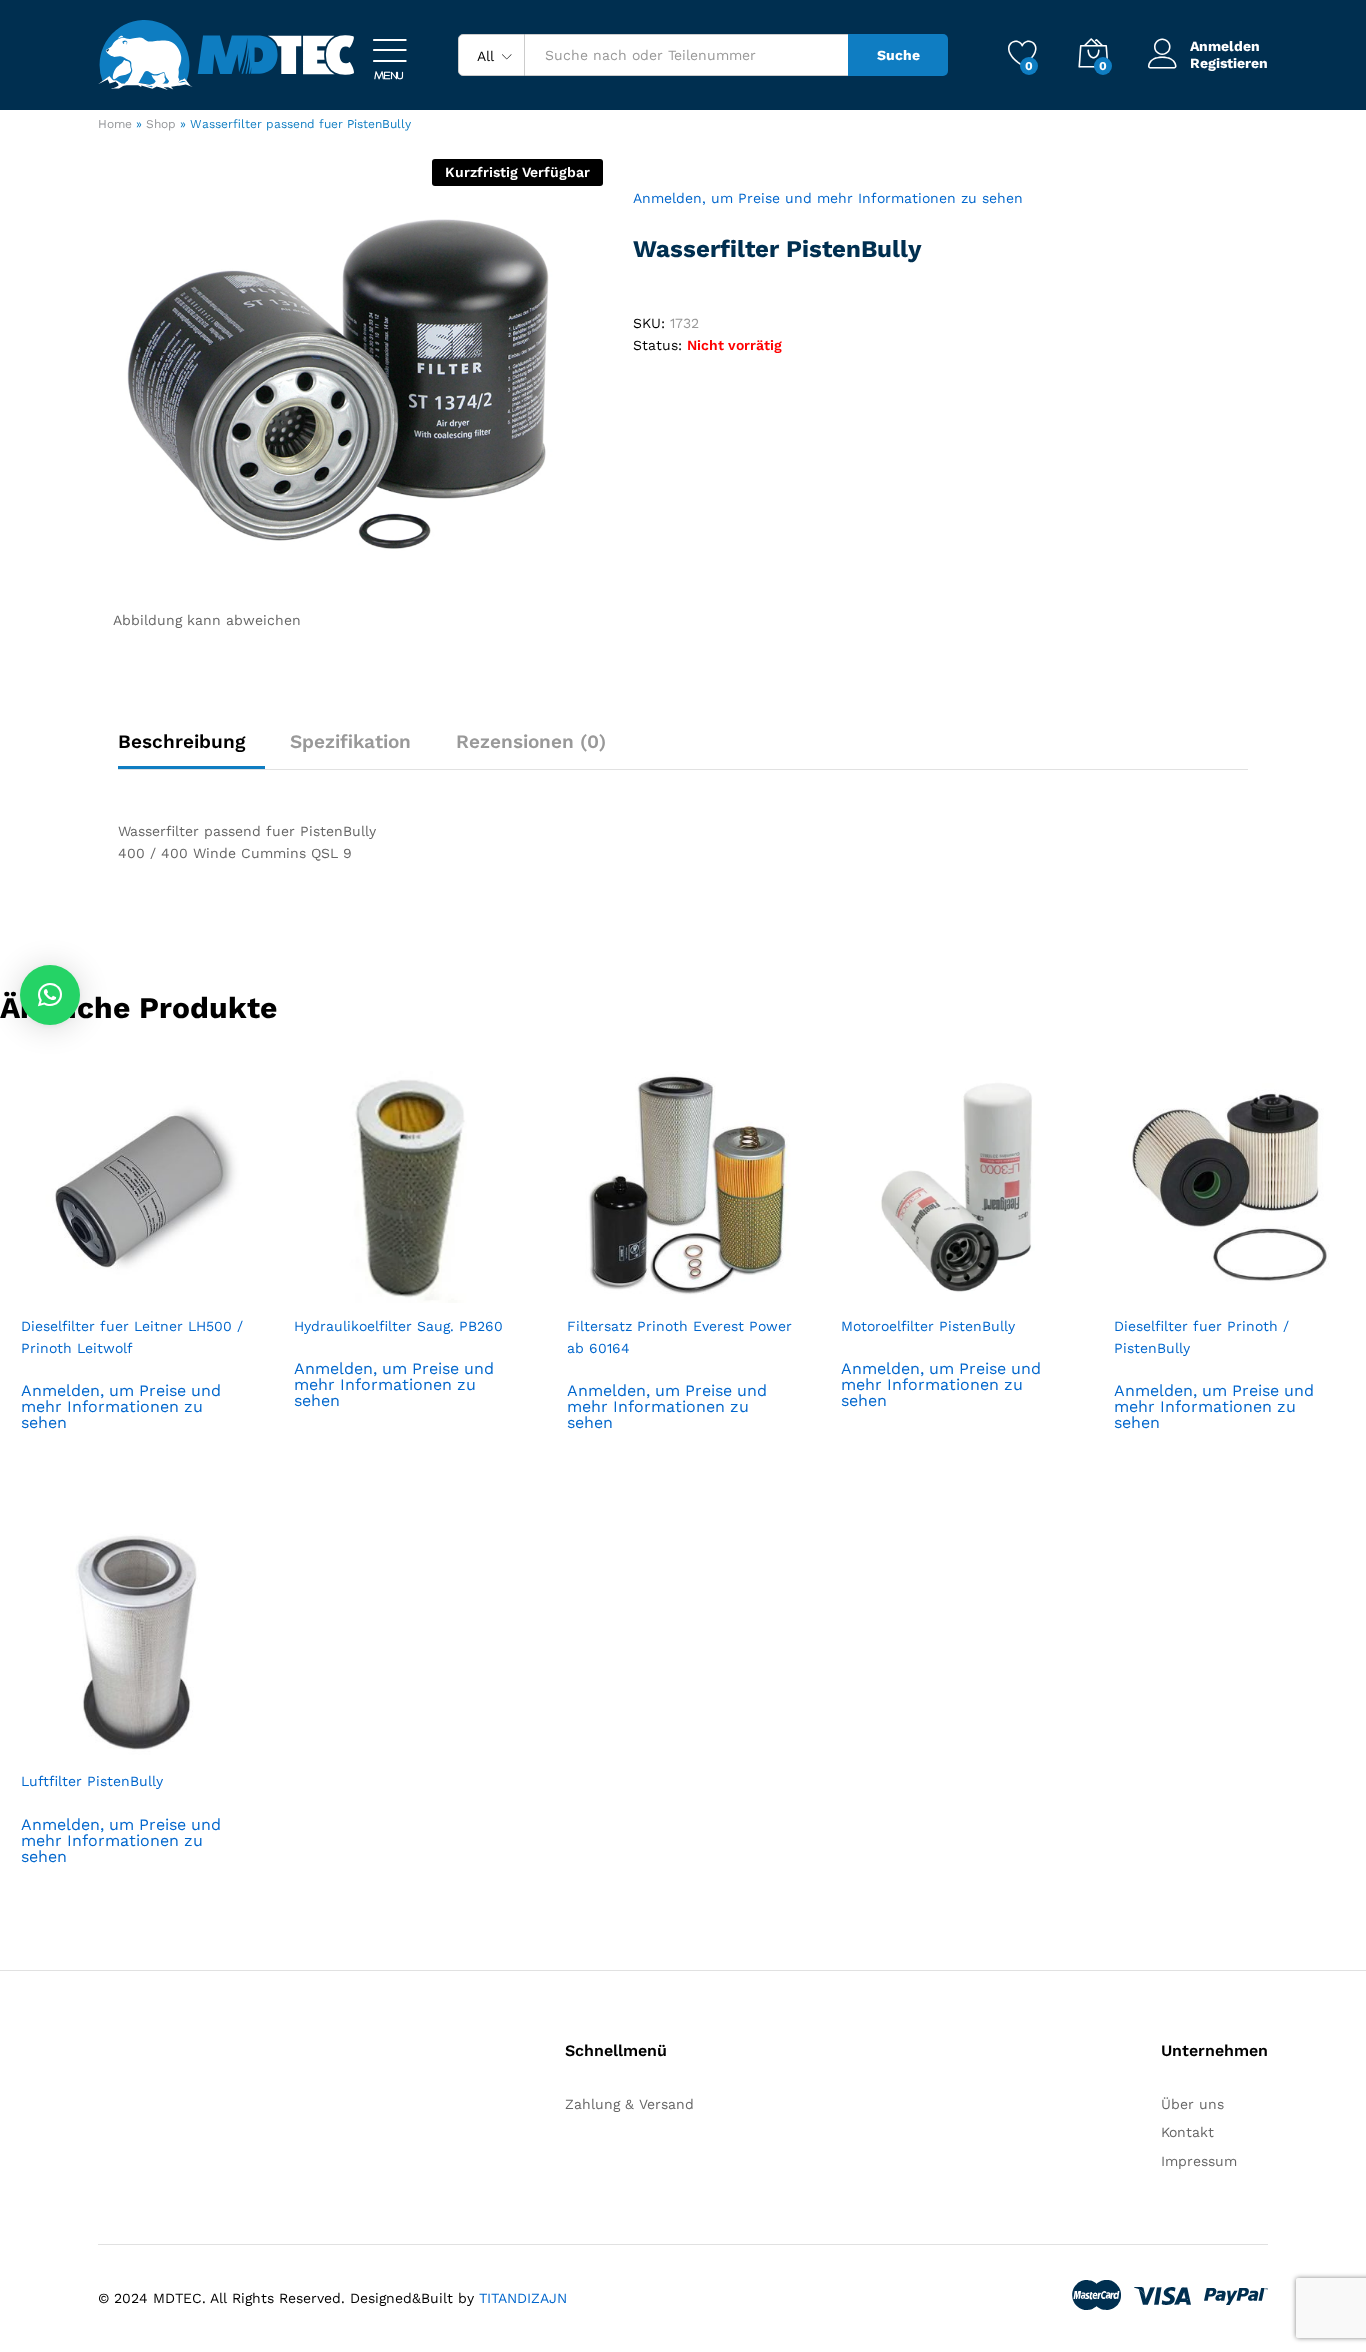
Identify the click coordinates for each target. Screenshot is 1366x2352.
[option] (136, 1278)
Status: (657, 345)
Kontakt (1187, 2132)
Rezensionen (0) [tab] (531, 741)
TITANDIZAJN (523, 2298)
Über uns (1192, 2104)
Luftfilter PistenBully (92, 1781)
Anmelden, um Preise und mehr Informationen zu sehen (828, 198)
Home (115, 124)
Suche (898, 55)
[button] (50, 995)
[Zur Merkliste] (157, 1291)
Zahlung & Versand (629, 2104)
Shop (161, 124)
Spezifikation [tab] (350, 741)
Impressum (1199, 2161)
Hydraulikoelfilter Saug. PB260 (398, 1326)
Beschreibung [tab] (181, 741)
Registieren (1229, 63)
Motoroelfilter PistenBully (928, 1326)
